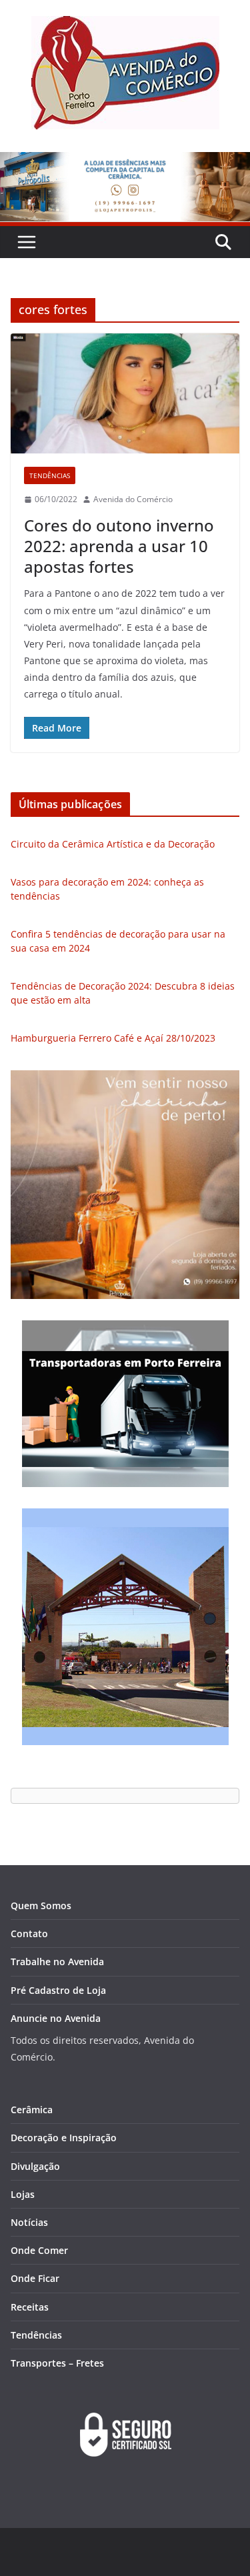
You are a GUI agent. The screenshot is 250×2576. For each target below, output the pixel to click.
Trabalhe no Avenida (57, 1962)
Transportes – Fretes (57, 2363)
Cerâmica (32, 2110)
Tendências (50, 475)
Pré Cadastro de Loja (58, 1990)
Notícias (29, 2222)
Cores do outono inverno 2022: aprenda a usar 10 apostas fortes (119, 546)
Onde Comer (39, 2250)
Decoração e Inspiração (64, 2138)
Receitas (30, 2307)
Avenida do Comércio (133, 499)
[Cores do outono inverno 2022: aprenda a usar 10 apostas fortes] (125, 393)
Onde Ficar (35, 2278)
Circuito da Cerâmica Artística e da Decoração (113, 844)
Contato (29, 1934)
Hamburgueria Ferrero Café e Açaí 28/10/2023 (113, 1038)
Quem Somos (41, 1905)
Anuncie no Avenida (56, 2018)
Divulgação (35, 2166)
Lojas (23, 2194)
